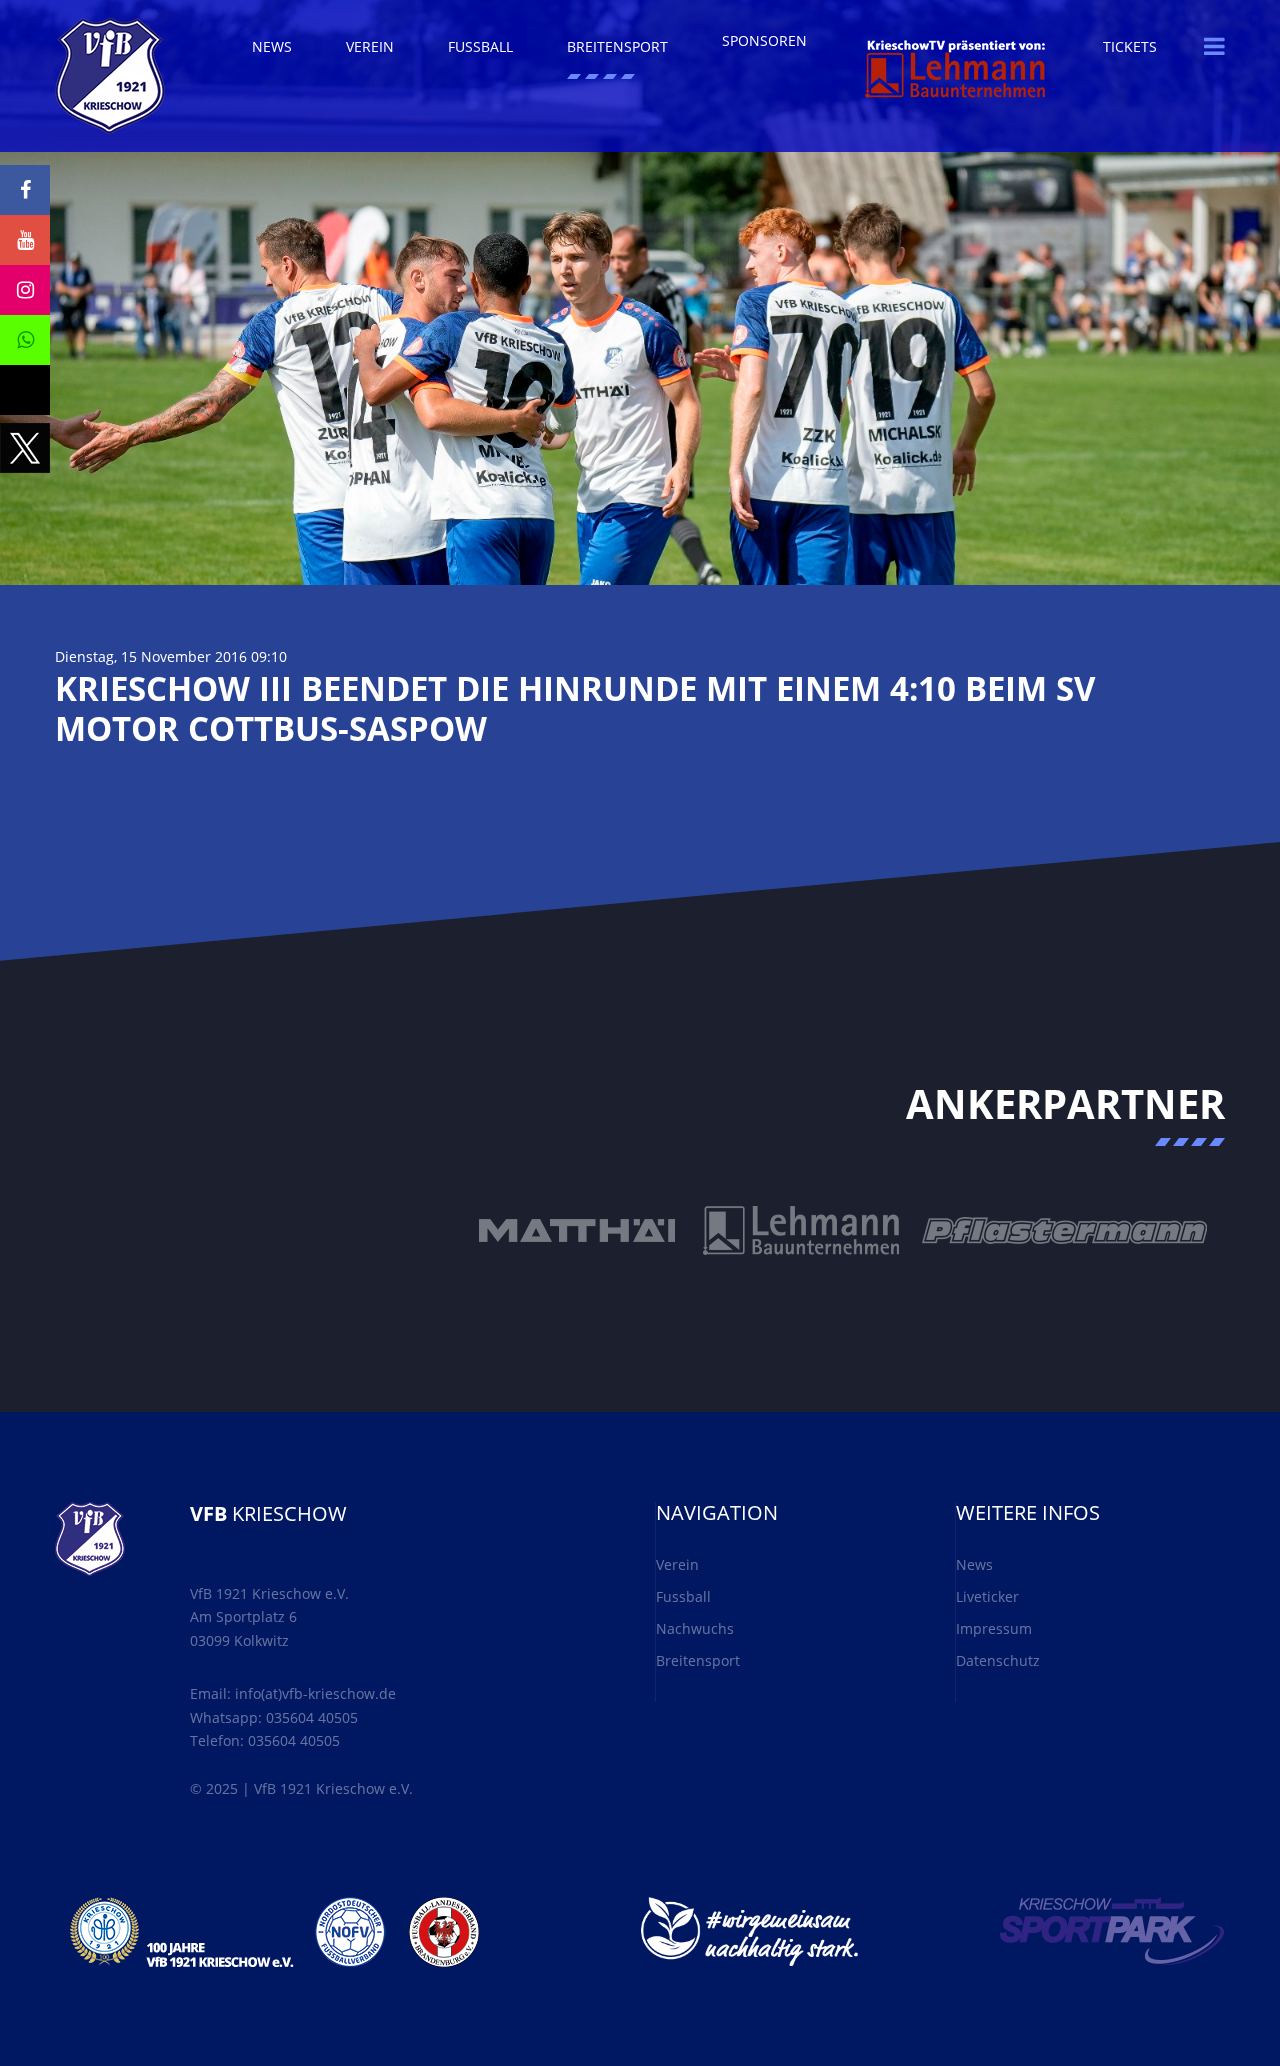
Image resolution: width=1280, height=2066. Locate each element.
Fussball (683, 1596)
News (974, 1564)
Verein (677, 1564)
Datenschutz (998, 1660)
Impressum (994, 1628)
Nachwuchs (695, 1628)
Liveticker (987, 1596)
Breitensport (698, 1660)
